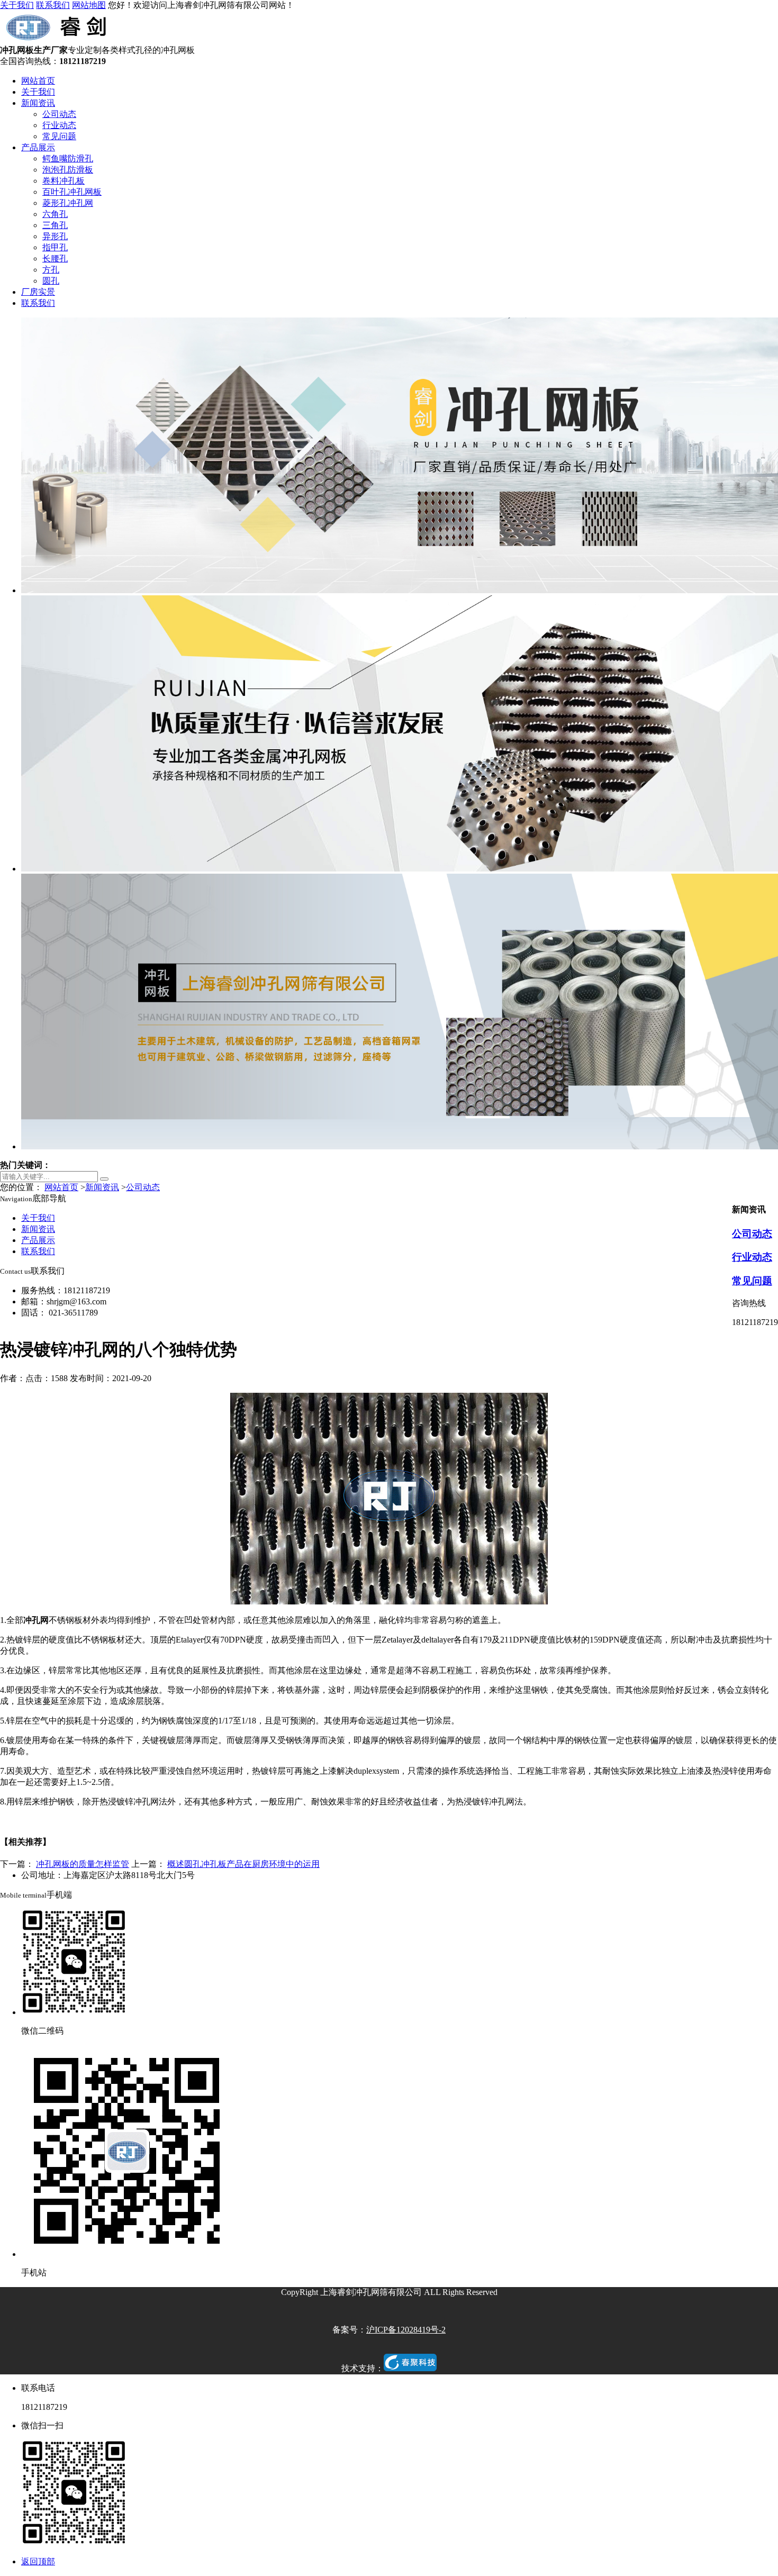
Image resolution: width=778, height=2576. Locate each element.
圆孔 (51, 281)
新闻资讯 (38, 103)
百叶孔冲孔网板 (72, 192)
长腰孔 (55, 258)
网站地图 (89, 5)
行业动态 (59, 125)
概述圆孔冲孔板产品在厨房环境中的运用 (243, 1864)
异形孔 (55, 236)
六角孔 (55, 214)
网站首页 (38, 81)
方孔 (51, 270)
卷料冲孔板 (64, 181)
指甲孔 (55, 247)
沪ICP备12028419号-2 (406, 2330)
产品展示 (38, 147)
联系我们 (53, 5)
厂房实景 (38, 292)
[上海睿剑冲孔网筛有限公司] (59, 40)
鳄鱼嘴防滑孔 (68, 158)
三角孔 (55, 225)
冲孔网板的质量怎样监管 (83, 1864)
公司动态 (59, 114)
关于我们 (17, 5)
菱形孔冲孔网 (68, 203)
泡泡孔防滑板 (68, 170)
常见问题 (59, 136)
